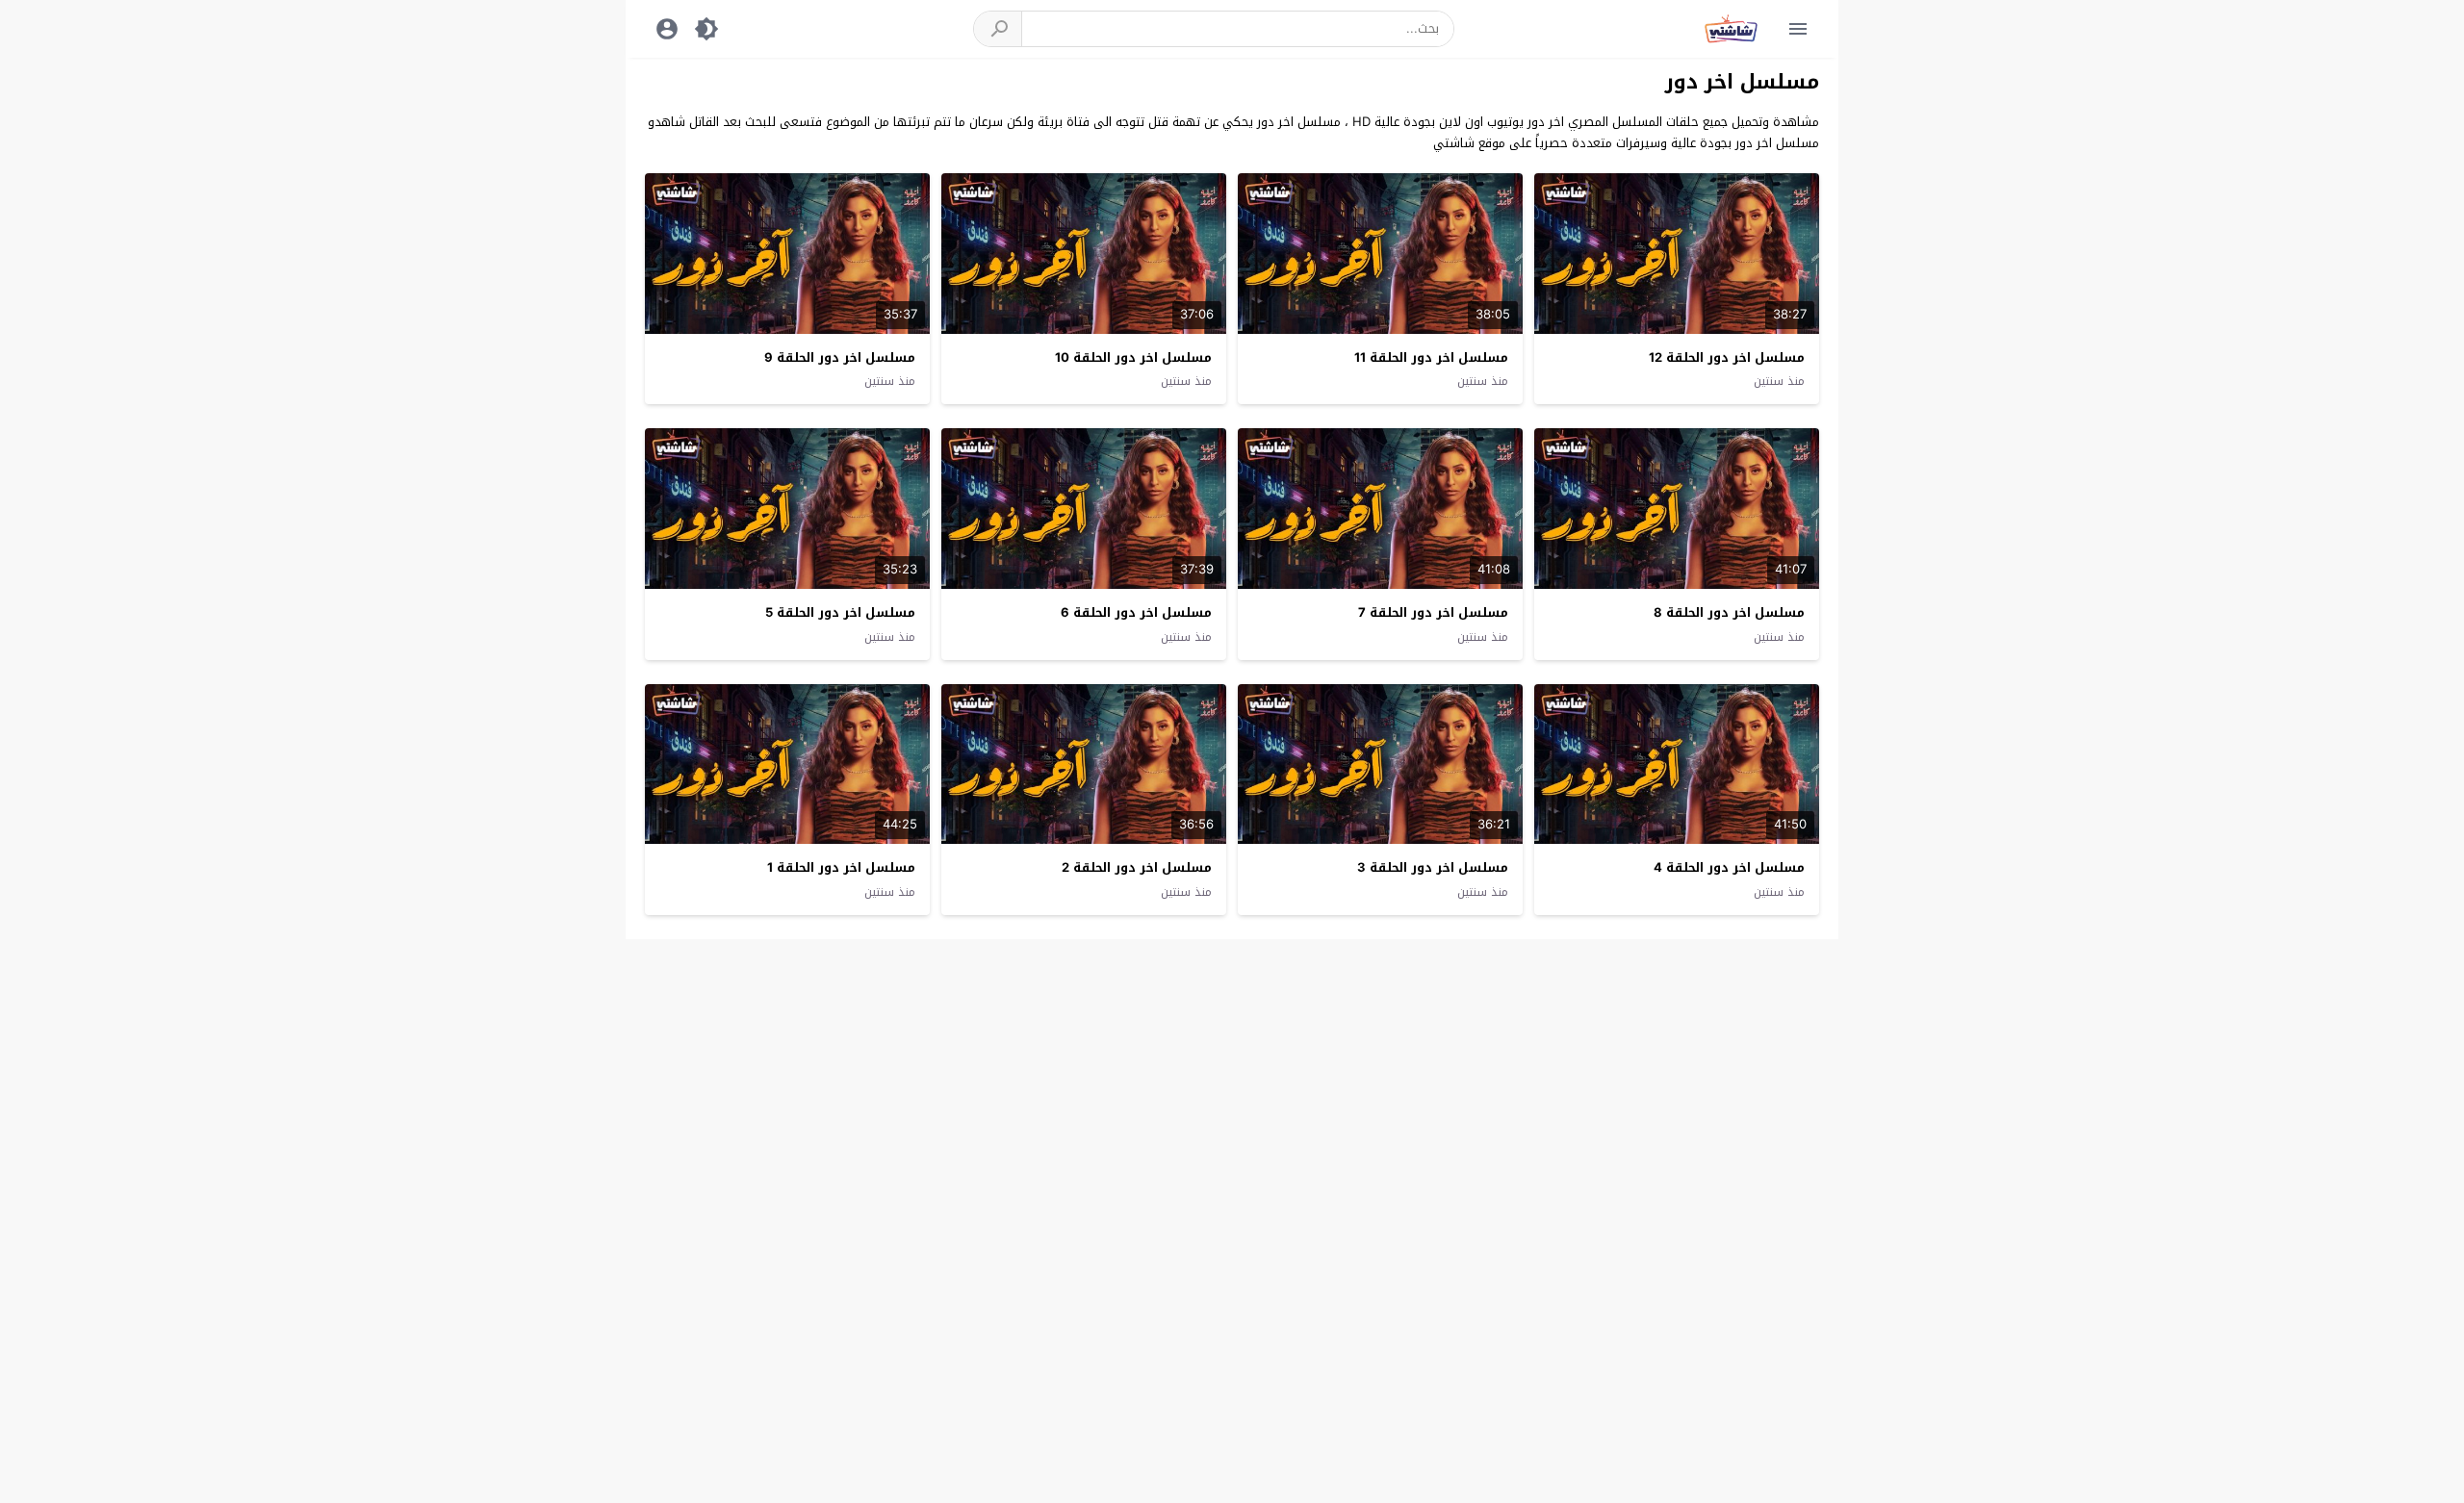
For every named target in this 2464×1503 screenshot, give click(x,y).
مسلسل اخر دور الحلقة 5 (840, 612)
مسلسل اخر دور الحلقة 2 (1137, 867)
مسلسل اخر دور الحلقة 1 (841, 867)
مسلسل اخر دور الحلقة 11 (1431, 357)
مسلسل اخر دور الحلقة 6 (1136, 612)
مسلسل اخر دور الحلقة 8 (1729, 612)
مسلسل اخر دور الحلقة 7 (1433, 612)
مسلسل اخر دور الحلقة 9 (840, 357)
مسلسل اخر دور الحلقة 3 (1433, 867)
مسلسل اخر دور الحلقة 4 (1729, 867)
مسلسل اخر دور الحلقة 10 (1133, 357)
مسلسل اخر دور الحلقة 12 (1727, 357)
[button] (998, 29)
